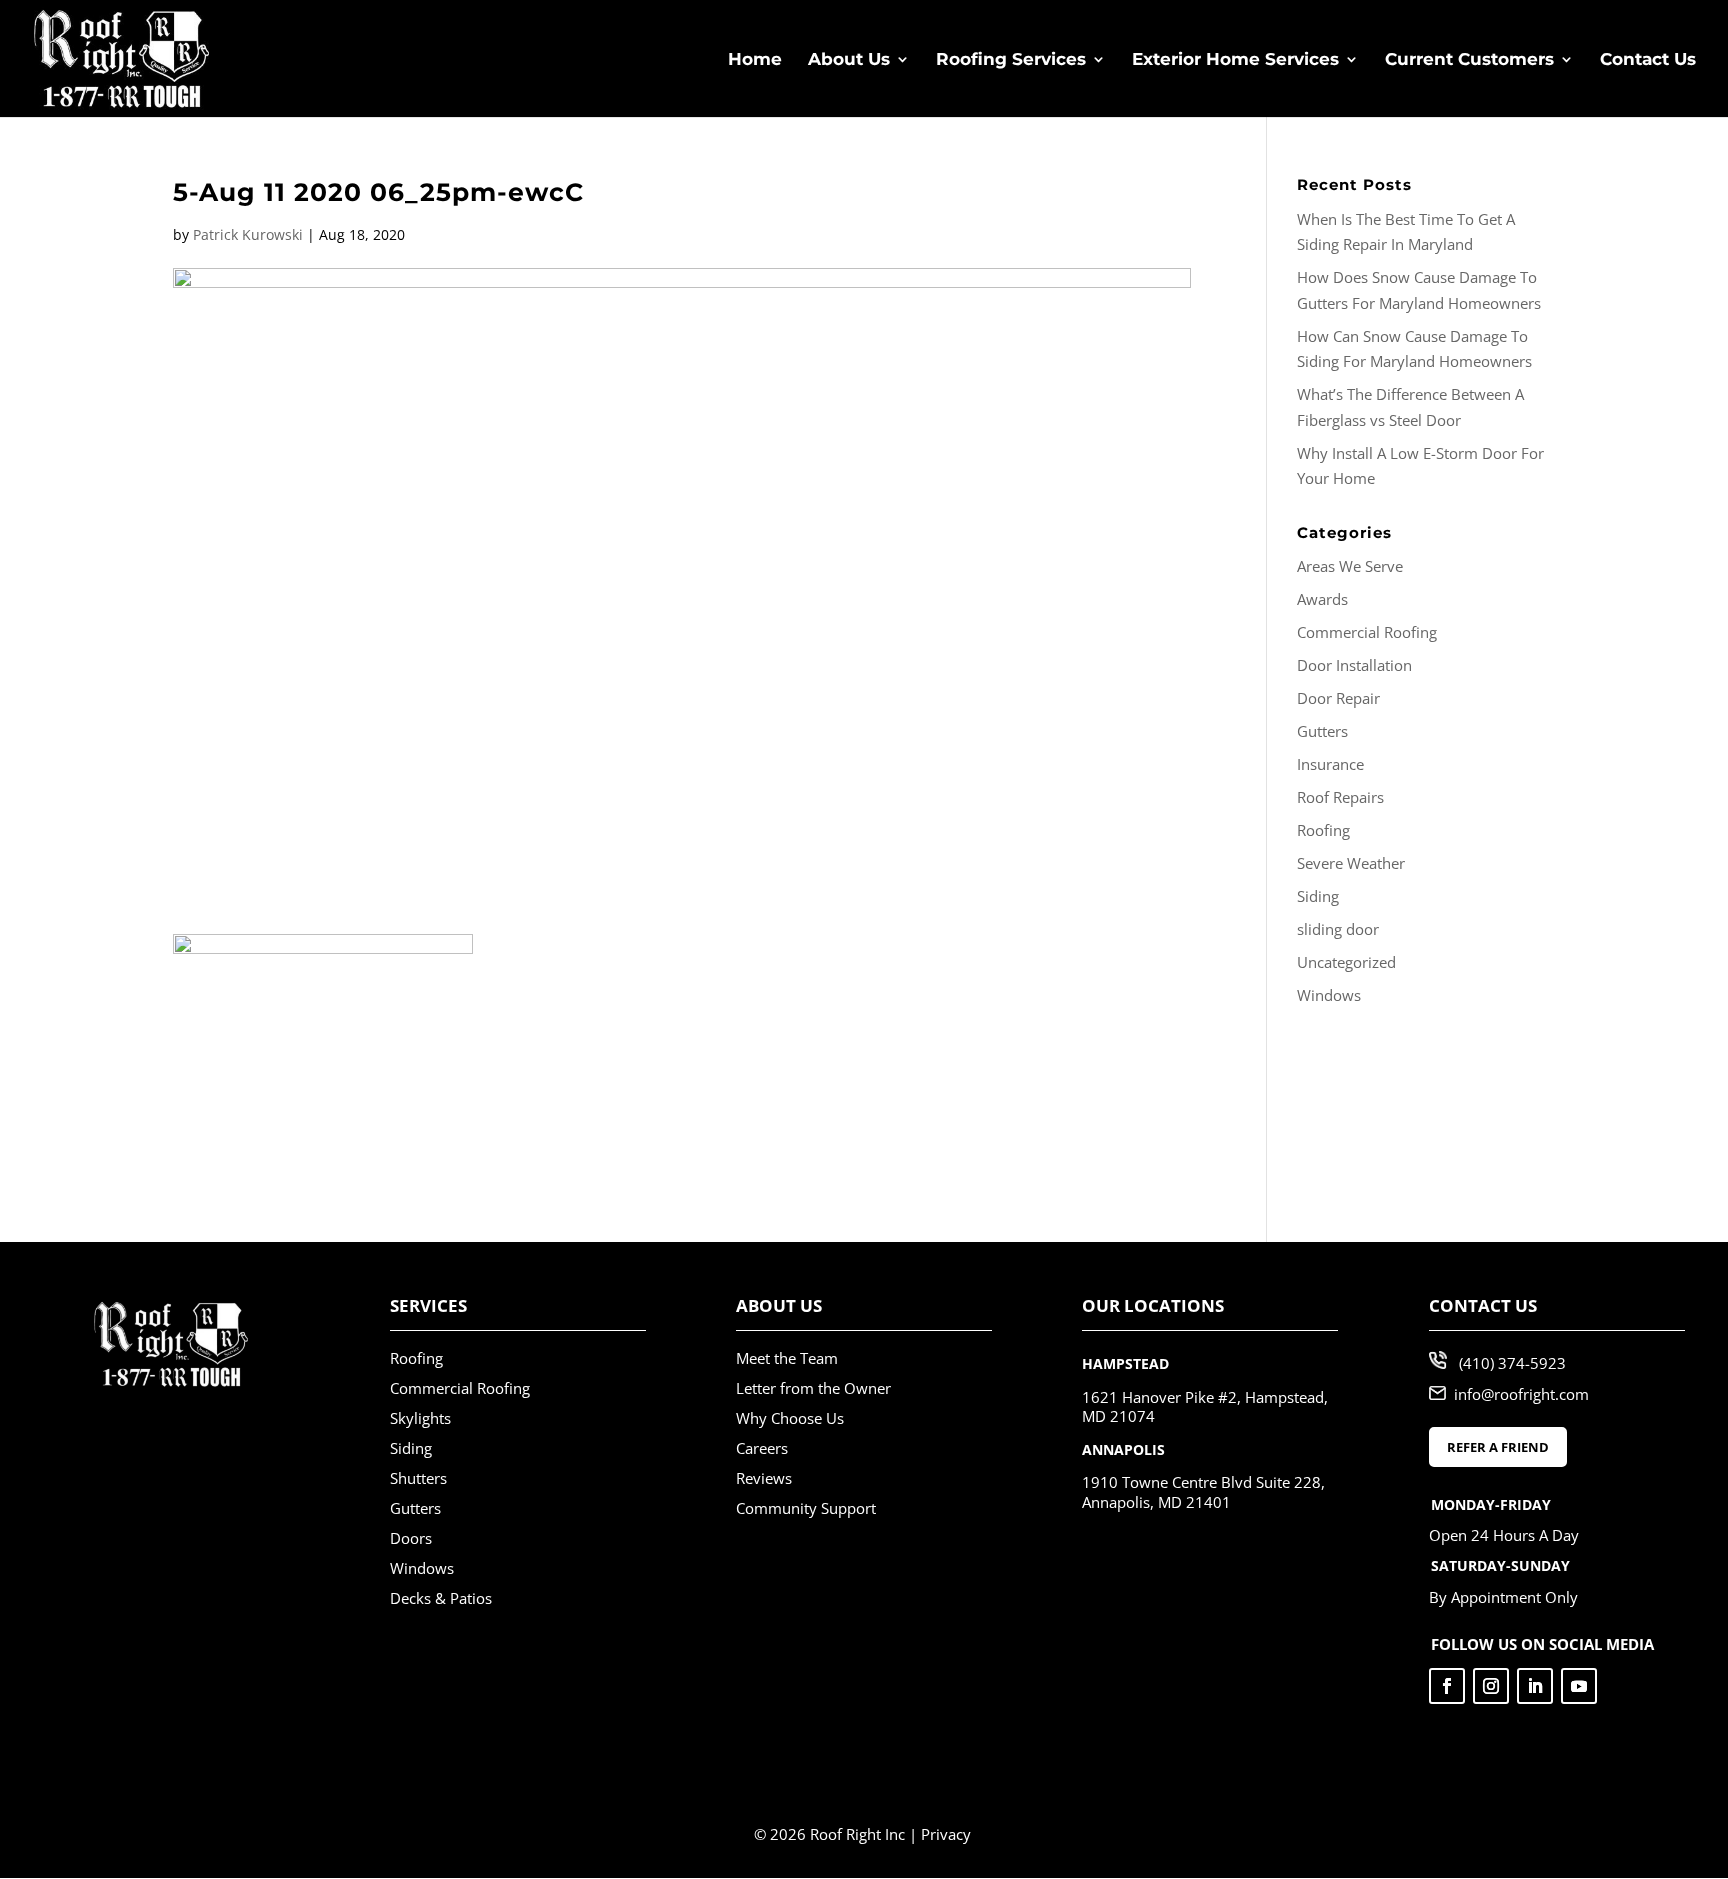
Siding (1318, 896)
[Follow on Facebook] (1447, 1686)
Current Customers (1469, 60)
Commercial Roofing (1367, 632)
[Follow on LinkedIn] (1535, 1686)
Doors (411, 1538)
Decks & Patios (441, 1598)
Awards (1322, 599)
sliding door (1338, 929)
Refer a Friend (1498, 1447)
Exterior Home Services (1235, 60)
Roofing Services (1011, 60)
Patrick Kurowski (248, 234)
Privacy (946, 1834)
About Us (849, 60)
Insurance (1330, 764)
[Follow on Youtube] (1579, 1686)
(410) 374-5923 (1512, 1363)
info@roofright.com (1521, 1394)
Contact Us (1648, 60)
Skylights (420, 1418)
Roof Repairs (1340, 797)
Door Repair (1338, 698)
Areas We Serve (1350, 566)
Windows (1329, 995)
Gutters (1322, 731)
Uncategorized (1346, 962)
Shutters (418, 1478)
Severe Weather (1351, 863)
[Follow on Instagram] (1491, 1686)
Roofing (1323, 830)
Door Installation (1354, 665)
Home (755, 60)
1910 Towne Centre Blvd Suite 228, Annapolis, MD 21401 (1203, 1492)
